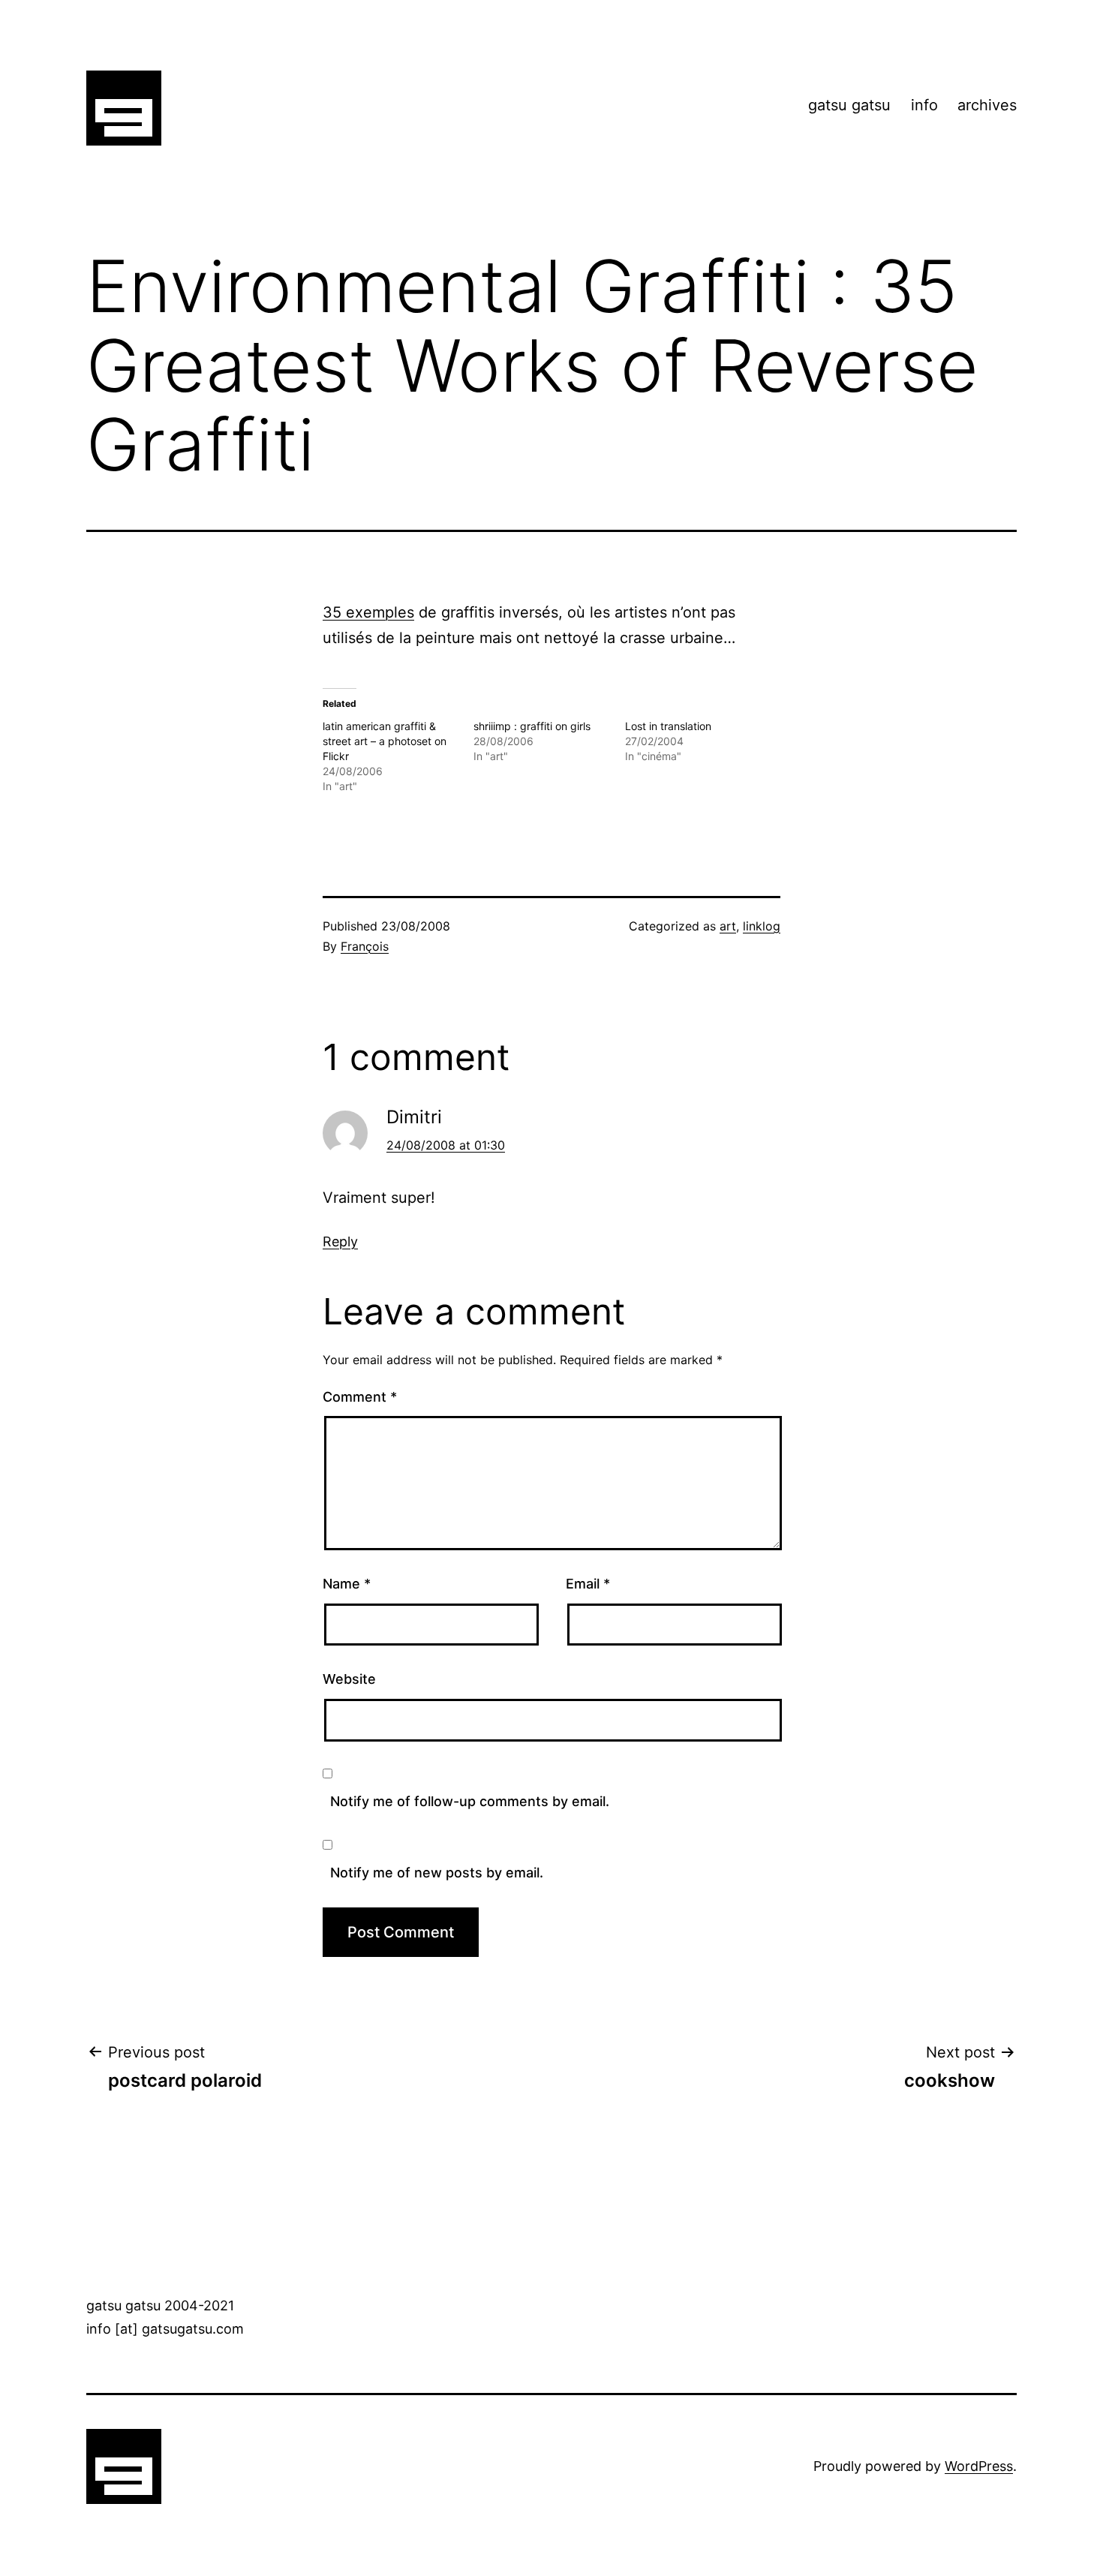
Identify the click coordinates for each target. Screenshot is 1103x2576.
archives (987, 105)
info (924, 105)
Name (347, 1584)
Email (588, 1584)
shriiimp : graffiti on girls (532, 726)
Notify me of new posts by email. (437, 1873)
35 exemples (368, 612)
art (728, 926)
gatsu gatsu (849, 105)
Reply (340, 1241)
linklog (762, 926)
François (365, 946)
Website (349, 1679)
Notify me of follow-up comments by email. (470, 1801)
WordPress (979, 2466)
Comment (360, 1397)
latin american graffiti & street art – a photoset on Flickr (385, 741)
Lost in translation (668, 726)
